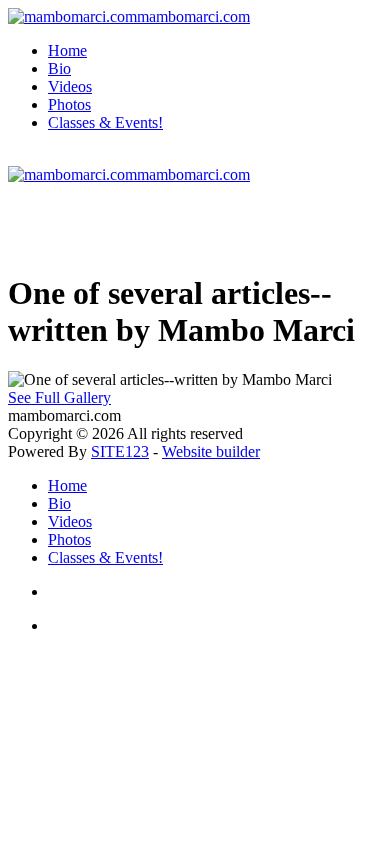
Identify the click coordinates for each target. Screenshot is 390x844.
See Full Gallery (59, 397)
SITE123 (120, 451)
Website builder (211, 451)
